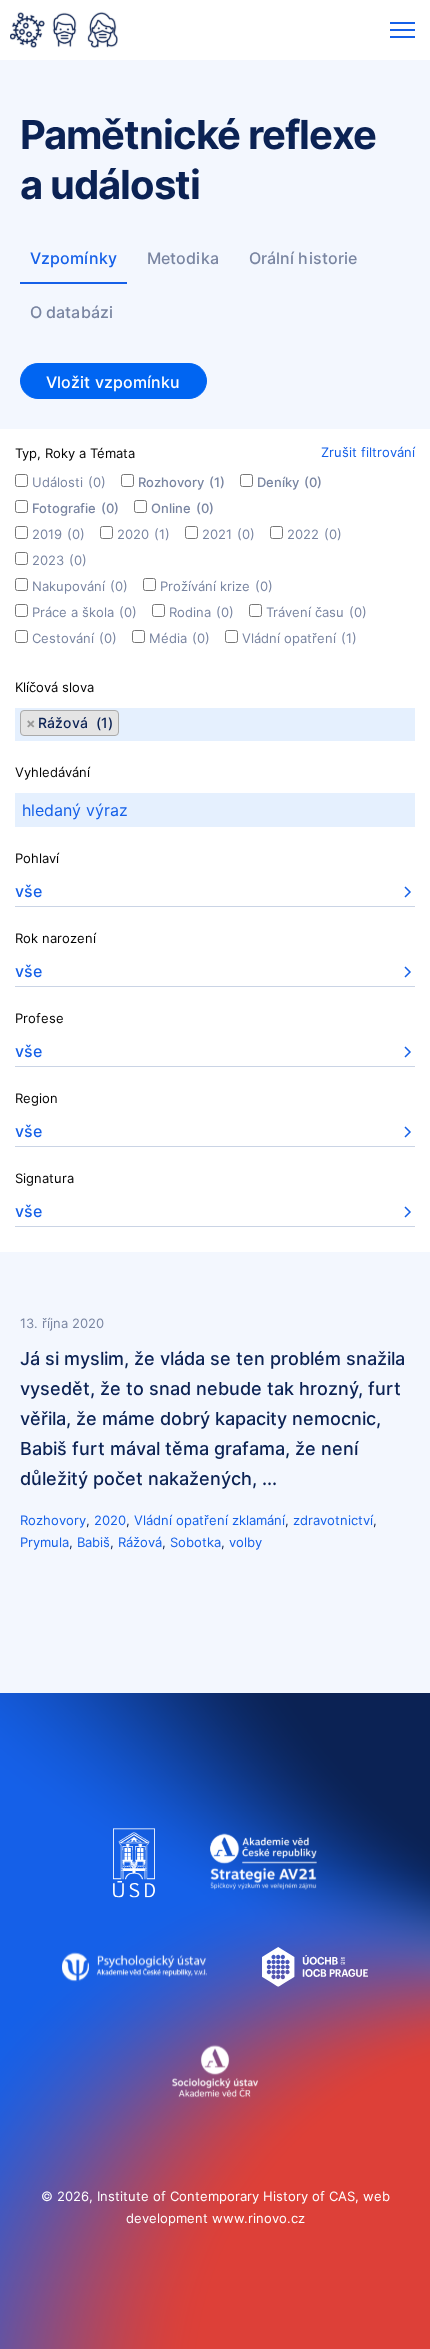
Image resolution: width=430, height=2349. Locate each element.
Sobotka (195, 1542)
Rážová (140, 1542)
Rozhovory (181, 482)
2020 (143, 534)
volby (245, 1542)
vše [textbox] (28, 891)
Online (182, 508)
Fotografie (75, 508)
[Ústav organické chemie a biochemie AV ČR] (315, 2011)
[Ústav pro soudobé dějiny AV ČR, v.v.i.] (134, 1907)
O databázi (71, 312)
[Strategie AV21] (263, 1907)
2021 (228, 534)
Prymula (44, 1542)
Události (69, 482)
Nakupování (80, 586)
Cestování (74, 638)
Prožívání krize (216, 586)
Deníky (289, 482)
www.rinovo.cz (258, 2218)
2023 (59, 560)
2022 (314, 534)
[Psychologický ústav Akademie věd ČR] (134, 2011)
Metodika (183, 258)
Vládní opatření (299, 638)
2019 (58, 534)
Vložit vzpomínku (113, 382)
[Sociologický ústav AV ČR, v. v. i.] (215, 2115)
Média (179, 638)
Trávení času (316, 612)
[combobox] (215, 724)
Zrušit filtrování (368, 452)
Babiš (93, 1542)
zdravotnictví (333, 1520)
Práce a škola (84, 612)
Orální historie (303, 258)
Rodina (201, 612)
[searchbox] (125, 724)
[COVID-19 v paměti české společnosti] (64, 32)
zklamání (258, 1520)
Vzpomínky (73, 258)
